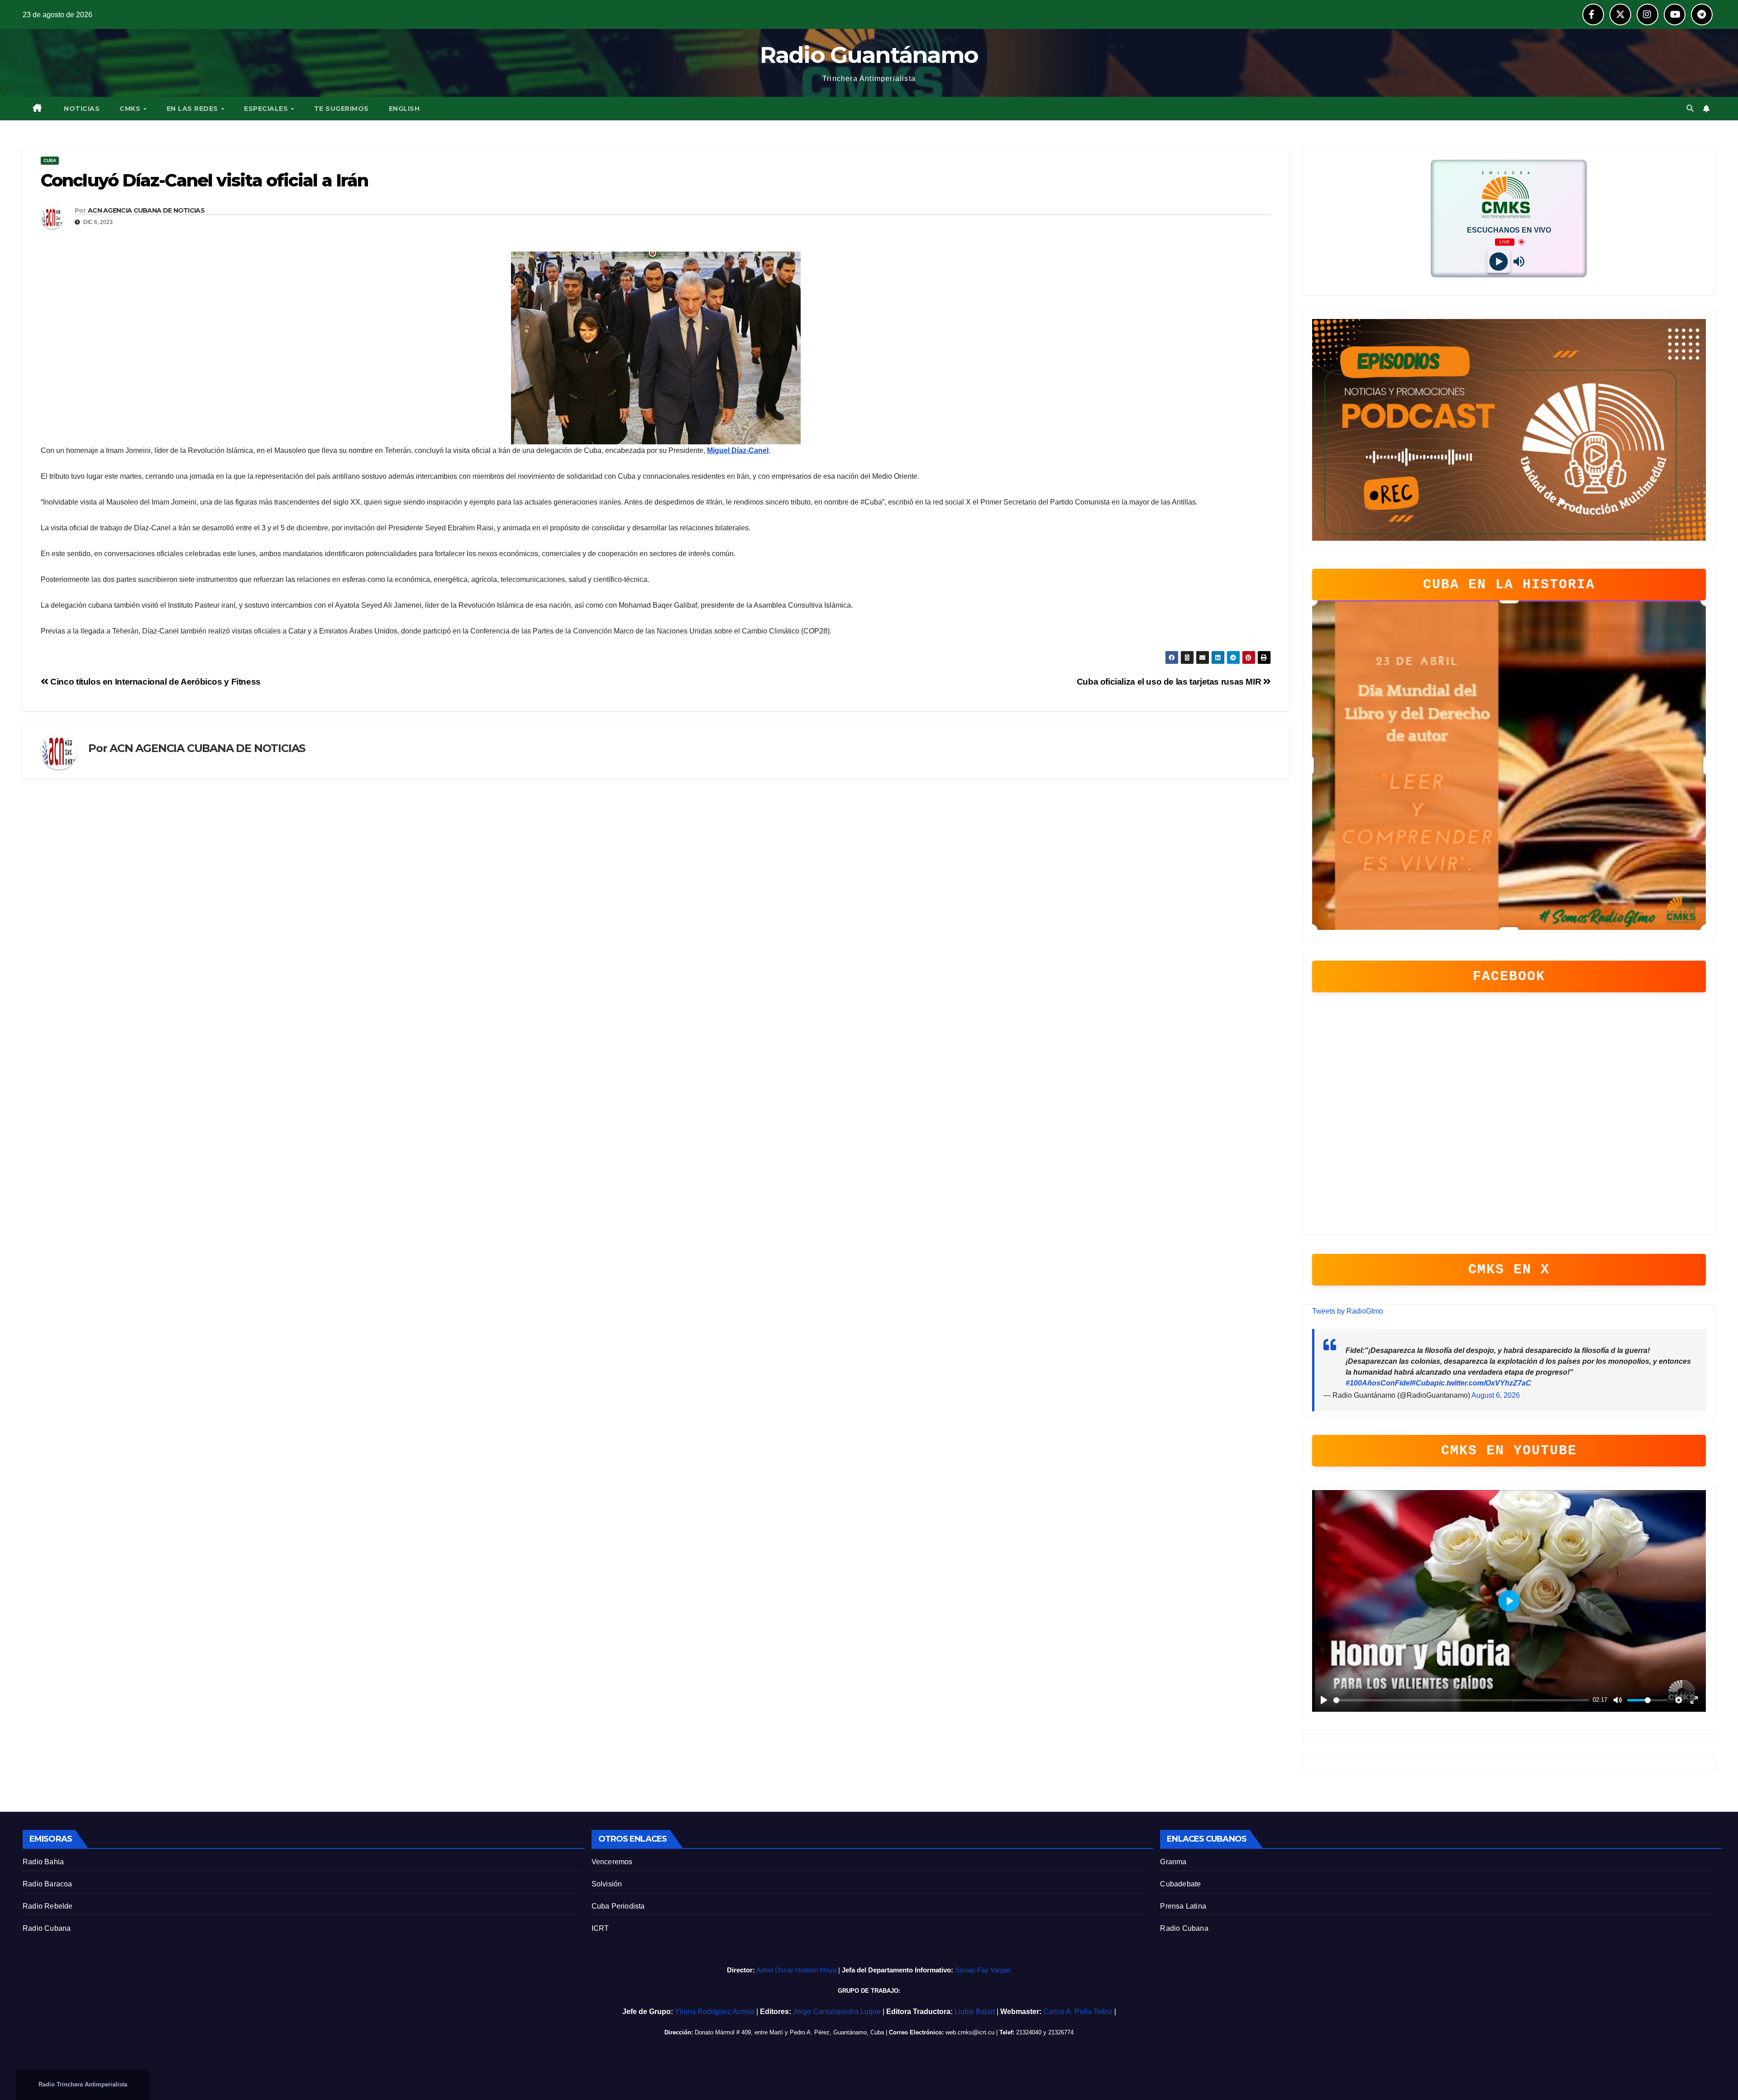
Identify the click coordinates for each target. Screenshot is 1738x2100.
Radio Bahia (43, 1862)
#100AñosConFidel (1379, 1383)
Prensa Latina (1183, 1906)
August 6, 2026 (1496, 1395)
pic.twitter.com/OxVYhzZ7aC (1483, 1383)
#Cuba (1423, 1383)
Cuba (50, 160)
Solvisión (607, 1884)
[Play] (1499, 261)
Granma (1173, 1862)
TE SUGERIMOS (341, 109)
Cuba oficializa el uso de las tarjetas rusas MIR (1170, 682)
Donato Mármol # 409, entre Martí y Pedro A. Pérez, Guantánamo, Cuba (789, 2032)
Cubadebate (1180, 1884)
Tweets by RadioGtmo (1348, 1311)
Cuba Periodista (618, 1906)
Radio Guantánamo (869, 55)
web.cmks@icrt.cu (970, 2032)
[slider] (1461, 1700)
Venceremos (612, 1862)
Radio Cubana (47, 1928)
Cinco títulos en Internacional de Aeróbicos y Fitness (155, 682)
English (404, 109)
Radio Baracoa (48, 1884)
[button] (1690, 108)
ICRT (600, 1928)
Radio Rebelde (48, 1906)
